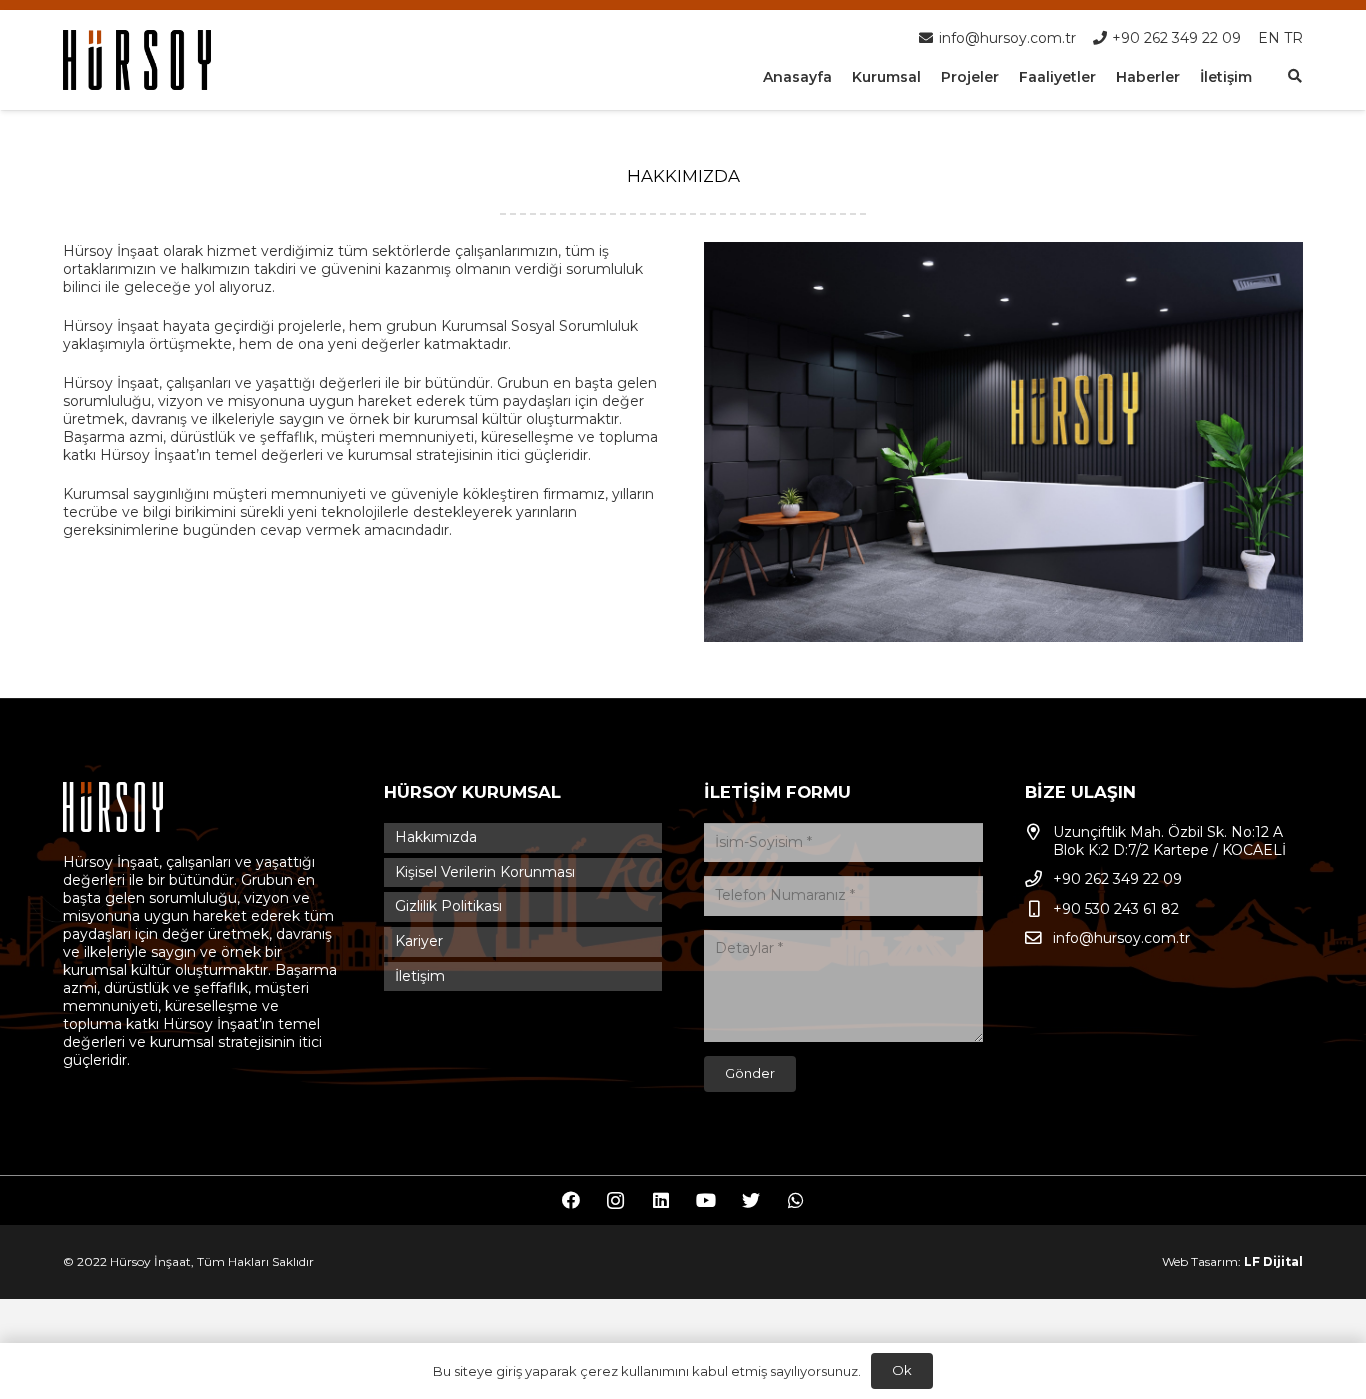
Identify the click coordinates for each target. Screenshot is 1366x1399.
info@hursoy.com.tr (1121, 938)
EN (1269, 38)
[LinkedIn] (660, 1200)
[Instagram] (615, 1200)
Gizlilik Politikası (448, 906)
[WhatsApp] (795, 1200)
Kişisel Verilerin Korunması (485, 872)
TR (1293, 38)
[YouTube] (705, 1200)
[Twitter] (750, 1200)
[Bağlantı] (137, 60)
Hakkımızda (436, 837)
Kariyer (419, 941)
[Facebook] (570, 1200)
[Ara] (1294, 76)
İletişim (420, 976)
